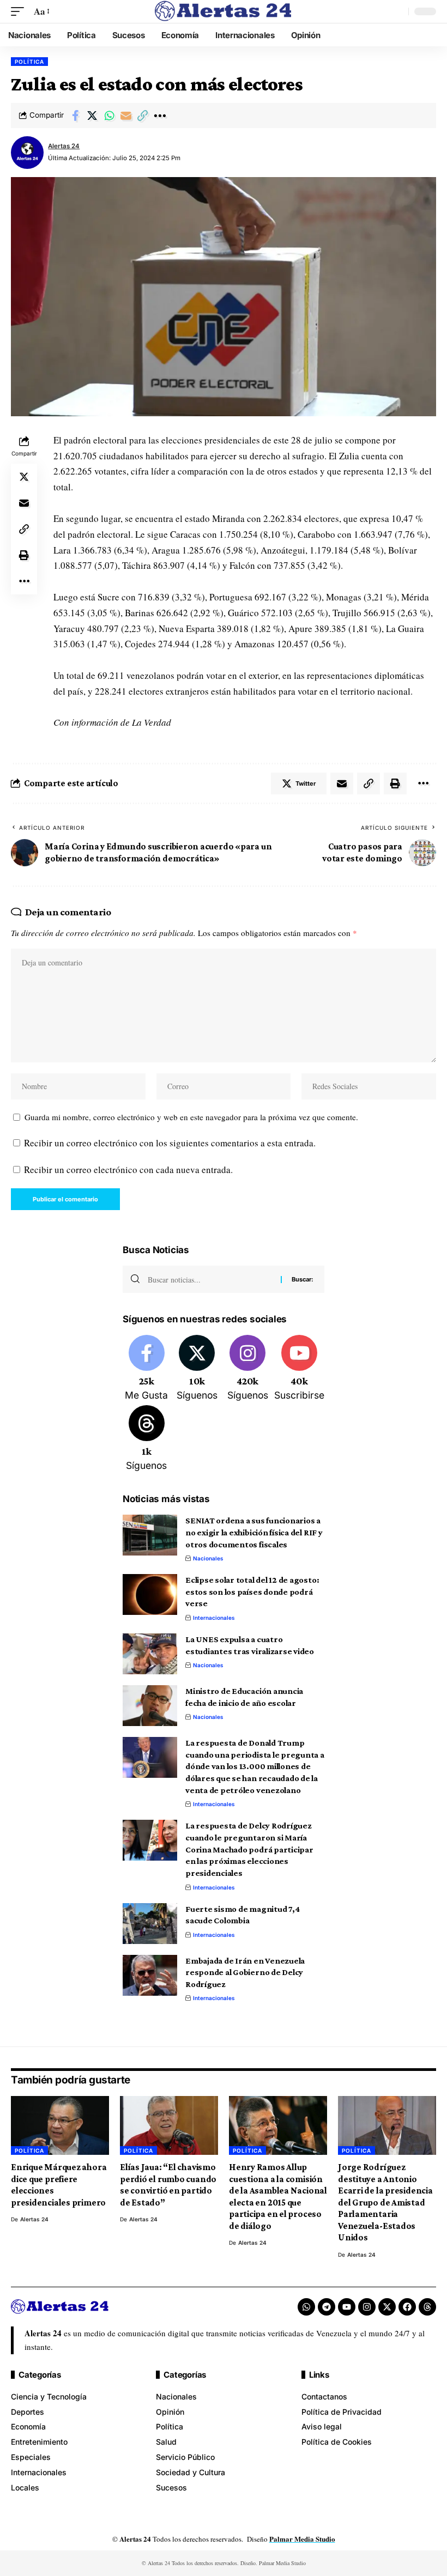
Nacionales (208, 1558)
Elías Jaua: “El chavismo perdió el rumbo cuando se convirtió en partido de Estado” (168, 2185)
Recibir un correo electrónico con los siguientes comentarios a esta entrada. (170, 1143)
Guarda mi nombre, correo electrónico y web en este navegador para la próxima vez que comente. (191, 1117)
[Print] (24, 555)
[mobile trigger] (20, 12)
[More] (160, 116)
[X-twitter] (387, 2307)
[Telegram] (327, 2307)
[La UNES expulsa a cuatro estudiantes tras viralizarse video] (150, 1654)
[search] (397, 11)
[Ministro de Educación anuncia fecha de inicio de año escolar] (150, 1706)
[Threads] (147, 1439)
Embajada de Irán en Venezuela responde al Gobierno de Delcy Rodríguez (245, 1972)
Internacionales (214, 1618)
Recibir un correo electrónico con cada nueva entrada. (128, 1169)
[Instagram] (247, 1369)
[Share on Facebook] (75, 116)
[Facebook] (147, 1369)
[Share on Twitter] (92, 116)
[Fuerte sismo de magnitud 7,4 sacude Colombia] (150, 1924)
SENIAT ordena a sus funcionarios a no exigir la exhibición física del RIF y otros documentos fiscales (254, 1532)
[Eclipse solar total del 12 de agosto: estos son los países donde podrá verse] (150, 1594)
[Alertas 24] (224, 11)
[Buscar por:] (210, 1279)
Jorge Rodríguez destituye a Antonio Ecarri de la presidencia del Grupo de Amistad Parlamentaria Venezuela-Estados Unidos (385, 2202)
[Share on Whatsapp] (109, 116)
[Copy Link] (143, 116)
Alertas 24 (64, 146)
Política (29, 62)
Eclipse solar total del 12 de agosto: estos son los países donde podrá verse (252, 1591)
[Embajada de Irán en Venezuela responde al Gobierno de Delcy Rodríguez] (150, 1975)
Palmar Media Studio (302, 2539)
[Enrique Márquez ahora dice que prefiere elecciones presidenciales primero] (60, 2125)
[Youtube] (299, 1369)
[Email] (126, 116)
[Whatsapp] (306, 2307)
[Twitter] (197, 1369)
